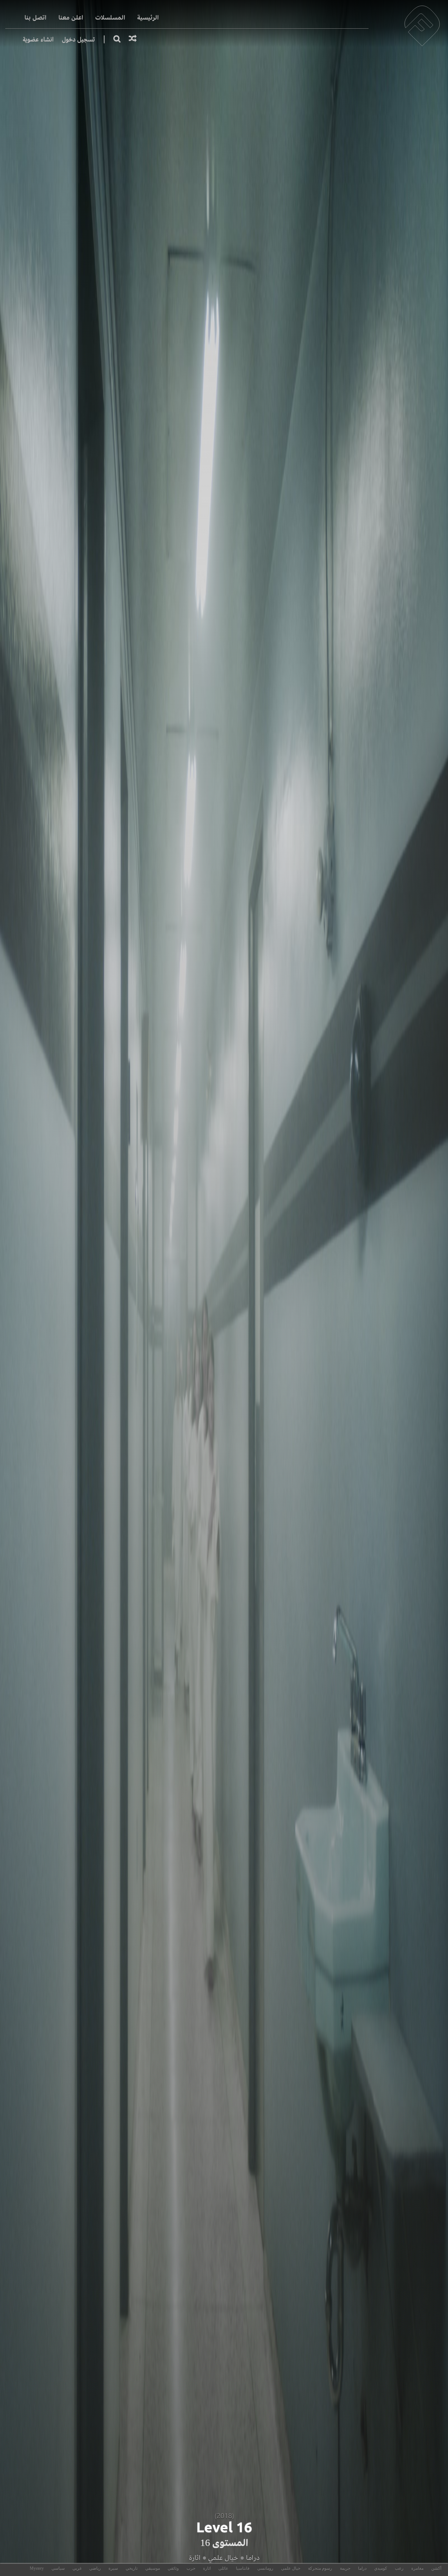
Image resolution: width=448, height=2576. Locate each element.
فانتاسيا (243, 2568)
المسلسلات (110, 18)
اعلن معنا (71, 18)
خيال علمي (223, 2558)
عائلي (223, 2568)
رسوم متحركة (320, 2568)
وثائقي (173, 2568)
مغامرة (417, 2568)
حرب (191, 2568)
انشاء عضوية (38, 39)
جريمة (345, 2568)
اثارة (194, 2558)
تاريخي (132, 2568)
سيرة (113, 2568)
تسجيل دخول (78, 39)
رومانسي (265, 2568)
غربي (77, 2568)
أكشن (436, 2568)
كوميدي (381, 2568)
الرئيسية (148, 18)
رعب (399, 2568)
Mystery (37, 2568)
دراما (253, 2558)
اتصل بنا (36, 18)
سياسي (58, 2568)
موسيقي (153, 2568)
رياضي (95, 2568)
